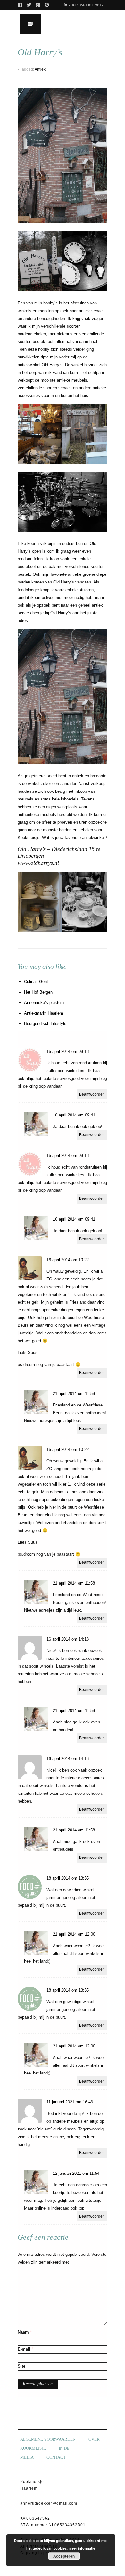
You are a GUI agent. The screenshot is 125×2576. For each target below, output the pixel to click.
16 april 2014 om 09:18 (68, 1051)
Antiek (40, 69)
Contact (56, 2457)
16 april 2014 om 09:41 (74, 1115)
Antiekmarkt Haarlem (44, 1013)
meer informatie (82, 2548)
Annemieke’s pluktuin (44, 1003)
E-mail (25, 2349)
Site (21, 2366)
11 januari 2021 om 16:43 (70, 2102)
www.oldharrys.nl (38, 863)
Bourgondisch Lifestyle (45, 1023)
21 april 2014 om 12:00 (74, 1934)
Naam (25, 2332)
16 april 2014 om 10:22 (68, 1260)
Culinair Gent (36, 982)
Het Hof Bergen (38, 992)
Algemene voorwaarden (48, 2439)
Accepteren (64, 2556)
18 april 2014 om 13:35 (68, 1878)
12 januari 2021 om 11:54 (76, 2173)
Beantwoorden (92, 1094)
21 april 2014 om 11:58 (74, 1393)
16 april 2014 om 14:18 (68, 1639)
